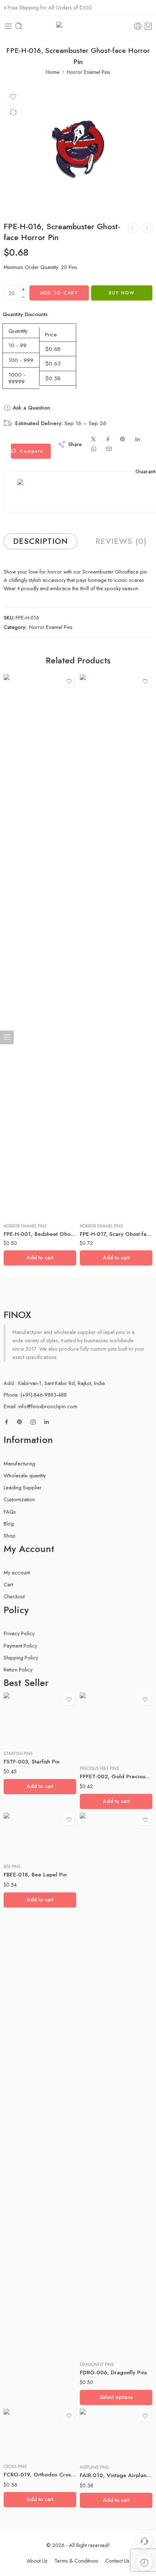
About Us (37, 2561)
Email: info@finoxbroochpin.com (40, 1406)
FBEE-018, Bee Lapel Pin (35, 1875)
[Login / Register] (138, 26)
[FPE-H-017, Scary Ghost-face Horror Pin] (147, 228)
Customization (19, 1499)
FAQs (10, 1512)
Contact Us (117, 2561)
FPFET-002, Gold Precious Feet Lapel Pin (116, 1776)
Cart (8, 1584)
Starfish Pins (18, 1754)
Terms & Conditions (76, 2561)
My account (17, 1572)
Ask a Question (30, 408)
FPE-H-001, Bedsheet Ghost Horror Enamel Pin (40, 1234)
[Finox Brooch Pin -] (78, 26)
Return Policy (18, 1669)
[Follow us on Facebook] (7, 1422)
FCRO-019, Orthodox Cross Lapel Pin (40, 2475)
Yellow (100, 2345)
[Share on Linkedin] (137, 439)
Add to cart (59, 293)
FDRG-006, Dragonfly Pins (113, 2372)
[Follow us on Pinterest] (20, 1422)
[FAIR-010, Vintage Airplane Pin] (116, 2434)
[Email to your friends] (109, 449)
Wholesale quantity (25, 1475)
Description (40, 541)
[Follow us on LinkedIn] (46, 1422)
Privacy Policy (19, 1633)
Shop (10, 1535)
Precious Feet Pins (99, 1769)
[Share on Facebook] (108, 439)
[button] (40, 1258)
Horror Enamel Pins (89, 72)
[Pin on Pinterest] (123, 439)
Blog (9, 1524)
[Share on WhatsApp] (94, 449)
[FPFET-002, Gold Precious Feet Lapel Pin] (116, 1726)
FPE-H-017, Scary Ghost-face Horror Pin (116, 1234)
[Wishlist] (13, 97)
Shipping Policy (21, 1658)
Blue (100, 2323)
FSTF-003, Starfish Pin (32, 1762)
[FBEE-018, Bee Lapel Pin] (40, 1835)
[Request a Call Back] (144, 2541)
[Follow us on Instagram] (33, 1422)
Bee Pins (12, 1867)
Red (100, 2334)
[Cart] (148, 26)
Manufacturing (19, 1463)
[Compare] (13, 112)
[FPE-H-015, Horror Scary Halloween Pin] (133, 228)
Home (53, 72)
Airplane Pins (94, 2467)
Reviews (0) (121, 541)
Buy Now (122, 293)
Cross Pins (15, 2467)
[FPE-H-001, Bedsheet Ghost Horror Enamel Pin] (40, 946)
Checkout (14, 1596)
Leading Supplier (23, 1487)
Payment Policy (20, 1646)
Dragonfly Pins (97, 2365)
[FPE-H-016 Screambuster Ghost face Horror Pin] (78, 149)
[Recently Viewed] (144, 2562)
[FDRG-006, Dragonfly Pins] (116, 2084)
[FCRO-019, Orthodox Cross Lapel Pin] (40, 2433)
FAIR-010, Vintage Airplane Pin (116, 2475)
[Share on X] (93, 439)
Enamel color (93, 2314)
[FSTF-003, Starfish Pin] (40, 1719)
